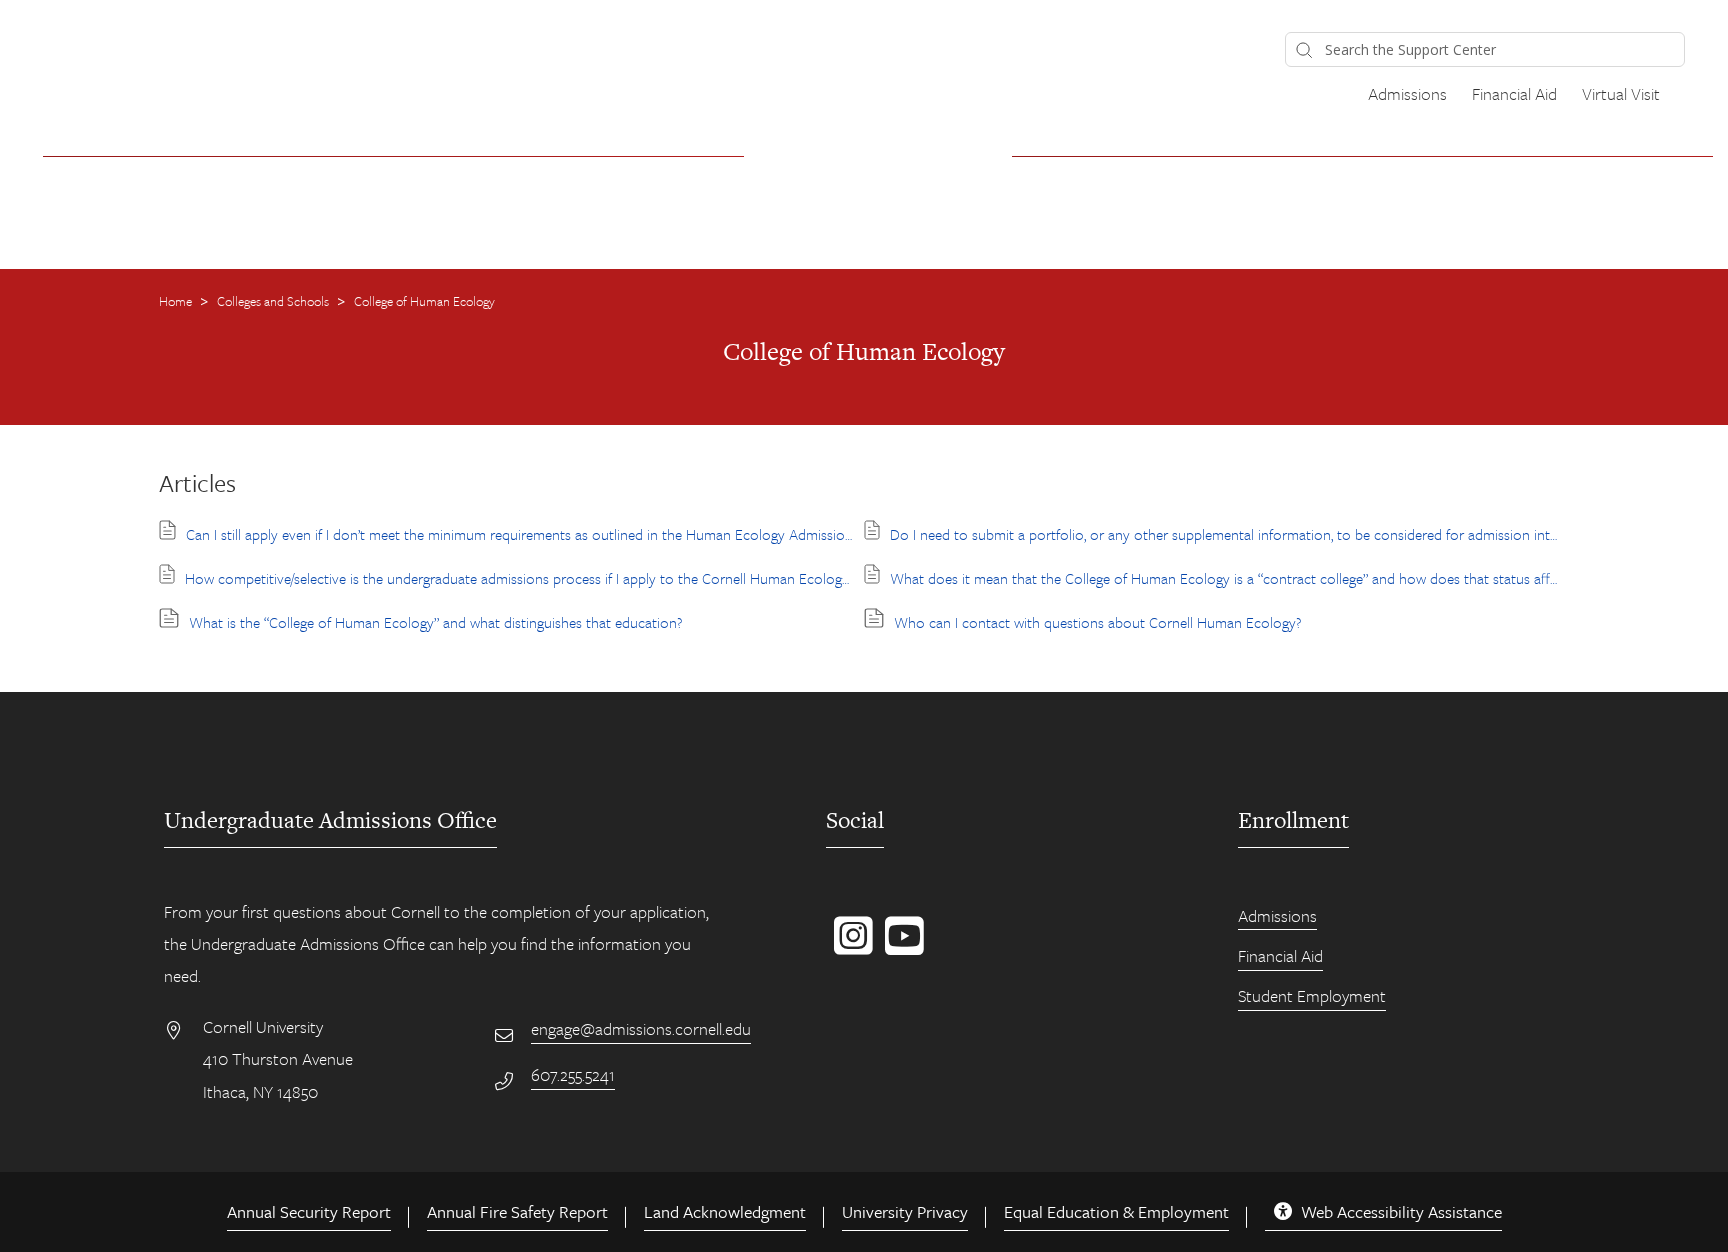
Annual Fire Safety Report (517, 1211)
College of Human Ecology (424, 301)
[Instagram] (849, 946)
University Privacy (905, 1211)
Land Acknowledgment (725, 1211)
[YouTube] (900, 946)
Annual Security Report (309, 1211)
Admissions (1407, 93)
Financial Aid (1514, 93)
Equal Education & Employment (1116, 1211)
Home (177, 301)
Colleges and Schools (274, 301)
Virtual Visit (1621, 93)
